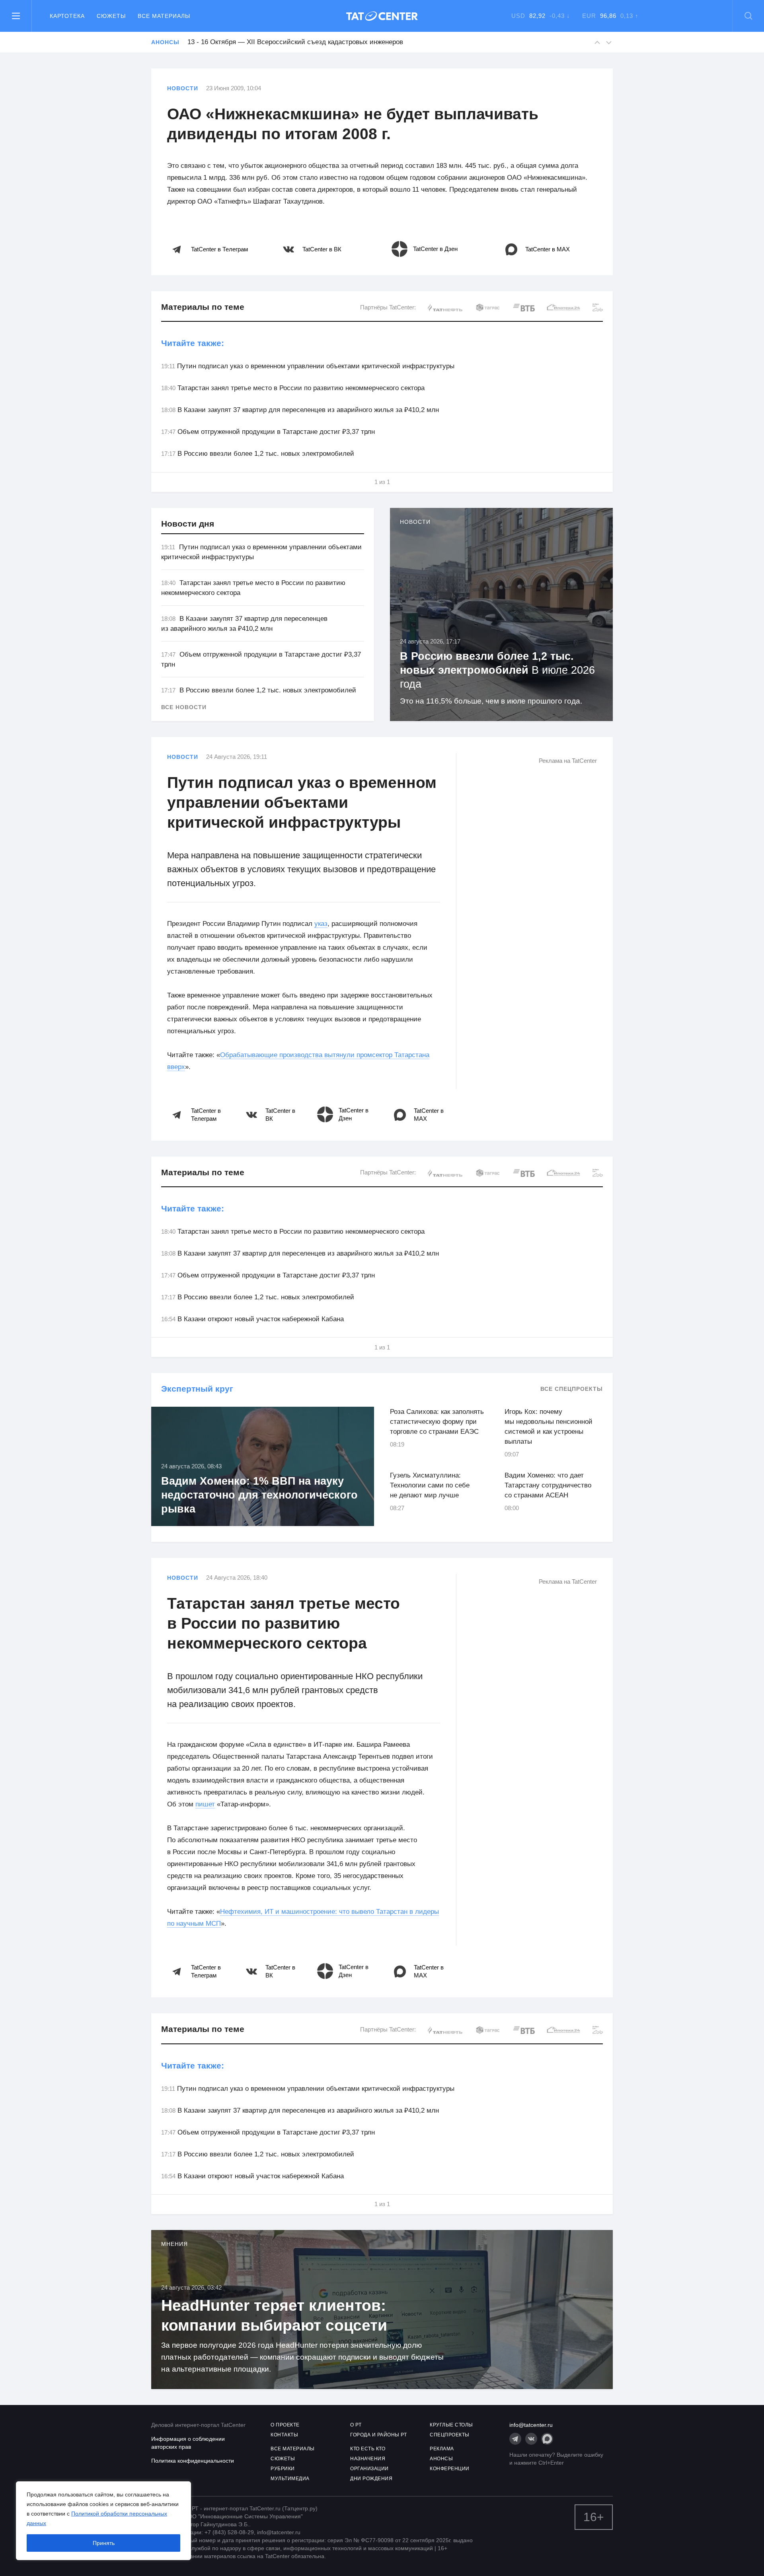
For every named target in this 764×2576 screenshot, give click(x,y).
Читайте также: (193, 343)
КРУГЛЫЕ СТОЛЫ (451, 2425)
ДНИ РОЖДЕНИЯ (371, 2479)
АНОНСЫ (441, 2459)
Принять (104, 2543)
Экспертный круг (197, 1389)
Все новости (184, 707)
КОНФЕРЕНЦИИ (450, 2469)
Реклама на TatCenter (568, 761)
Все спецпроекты (572, 1389)
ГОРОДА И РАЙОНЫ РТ (378, 2435)
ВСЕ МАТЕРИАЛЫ (293, 2449)
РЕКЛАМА (442, 2449)
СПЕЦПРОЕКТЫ (450, 2435)
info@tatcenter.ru (531, 2425)
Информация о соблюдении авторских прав (188, 2443)
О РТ (356, 2425)
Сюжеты (111, 16)
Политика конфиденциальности (193, 2461)
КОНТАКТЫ (284, 2435)
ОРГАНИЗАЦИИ (369, 2469)
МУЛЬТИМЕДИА (290, 2479)
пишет (205, 1804)
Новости (183, 88)
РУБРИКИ (283, 2469)
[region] (103, 2521)
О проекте (285, 2425)
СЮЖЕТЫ (283, 2459)
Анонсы (165, 42)
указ (321, 924)
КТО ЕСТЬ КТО (368, 2449)
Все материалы (164, 16)
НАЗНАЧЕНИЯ (368, 2459)
